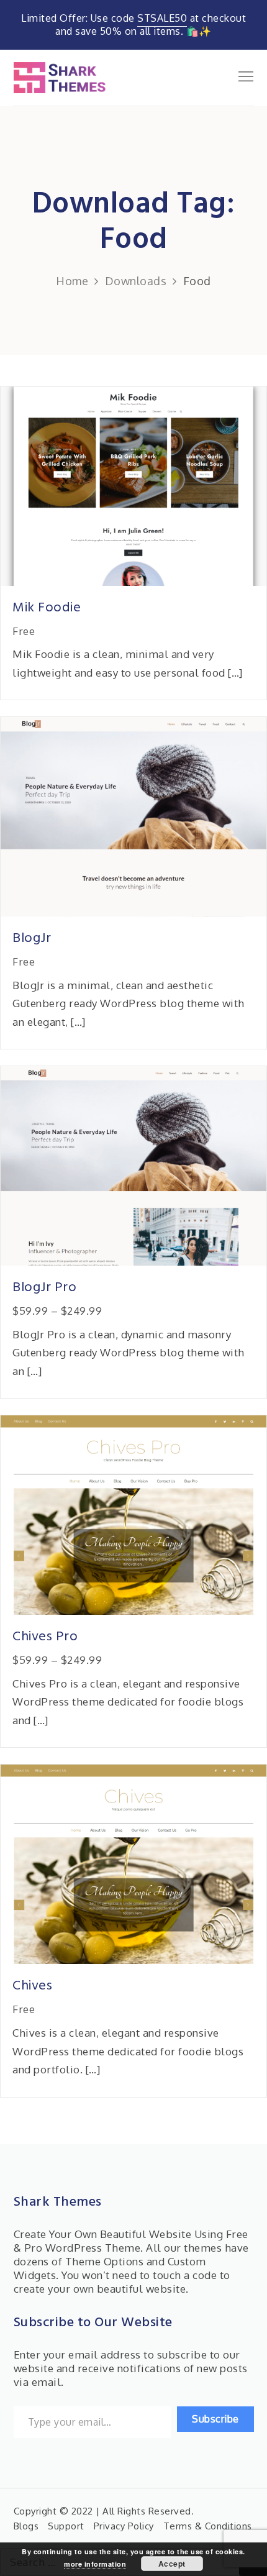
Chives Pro (45, 1637)
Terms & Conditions (208, 2526)
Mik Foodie (47, 608)
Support (66, 2526)
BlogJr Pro (44, 1288)
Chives (32, 1986)
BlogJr (32, 939)
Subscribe (215, 2419)
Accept (172, 2564)
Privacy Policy (124, 2526)
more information (95, 2564)
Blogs (26, 2526)
